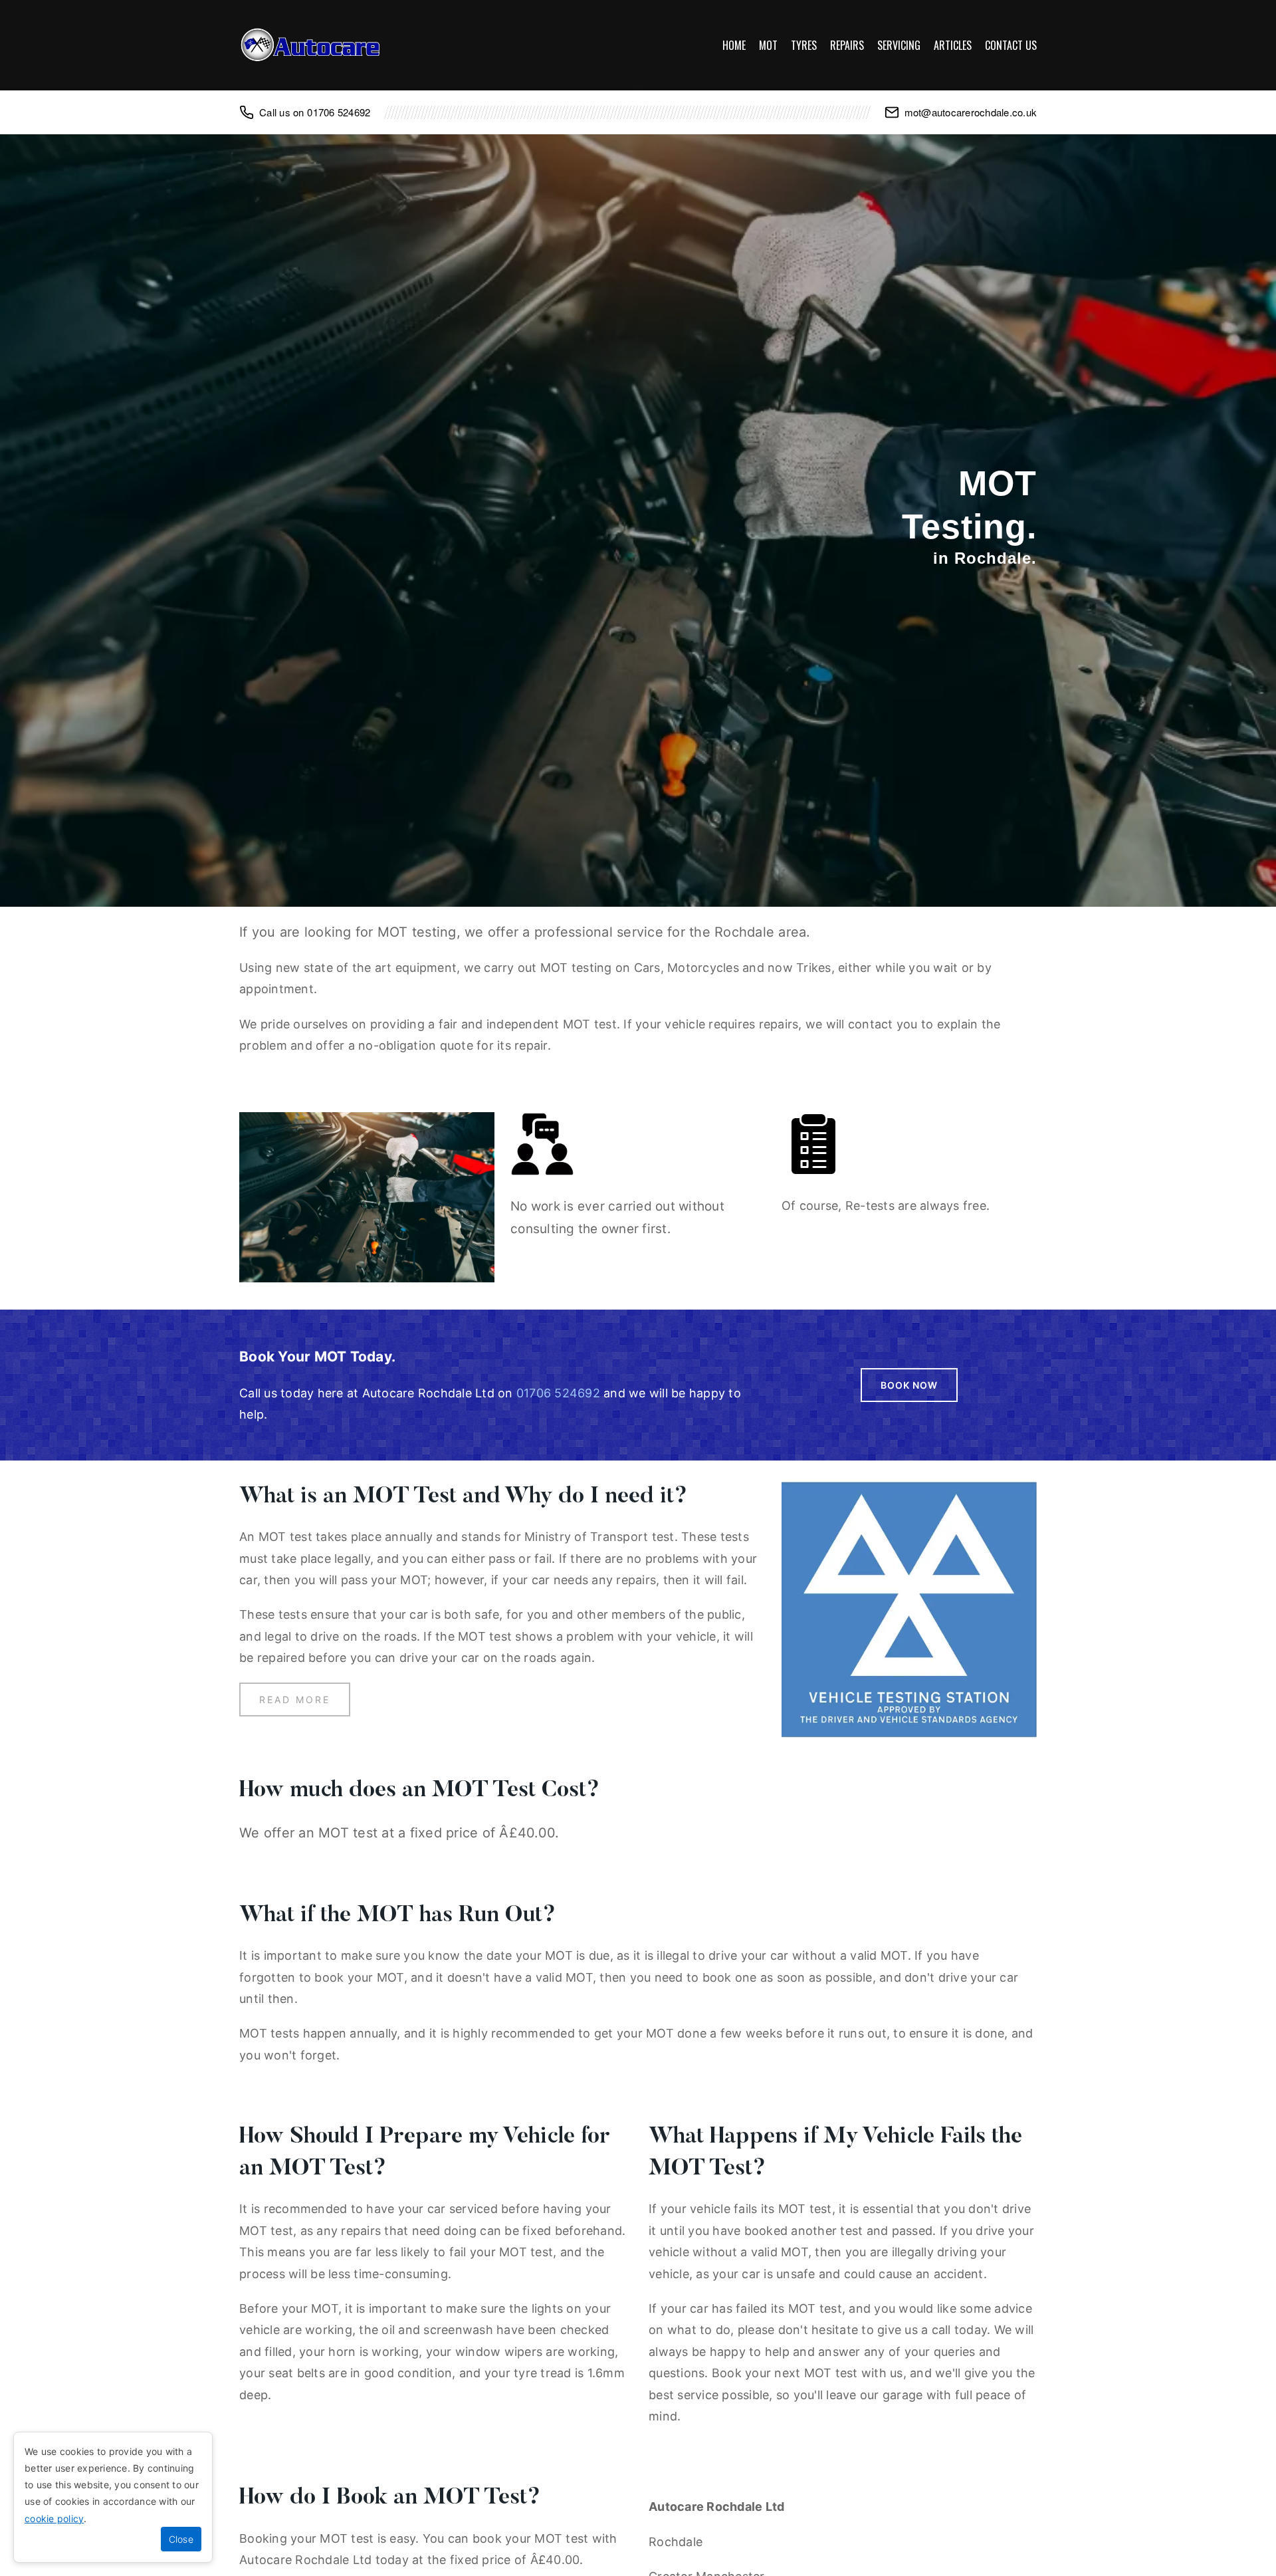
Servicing (899, 45)
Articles (953, 45)
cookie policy (54, 2518)
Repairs (847, 45)
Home (734, 45)
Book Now (909, 1385)
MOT (768, 45)
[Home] (312, 45)
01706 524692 (339, 112)
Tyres (804, 45)
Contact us (1011, 45)
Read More (295, 1699)
